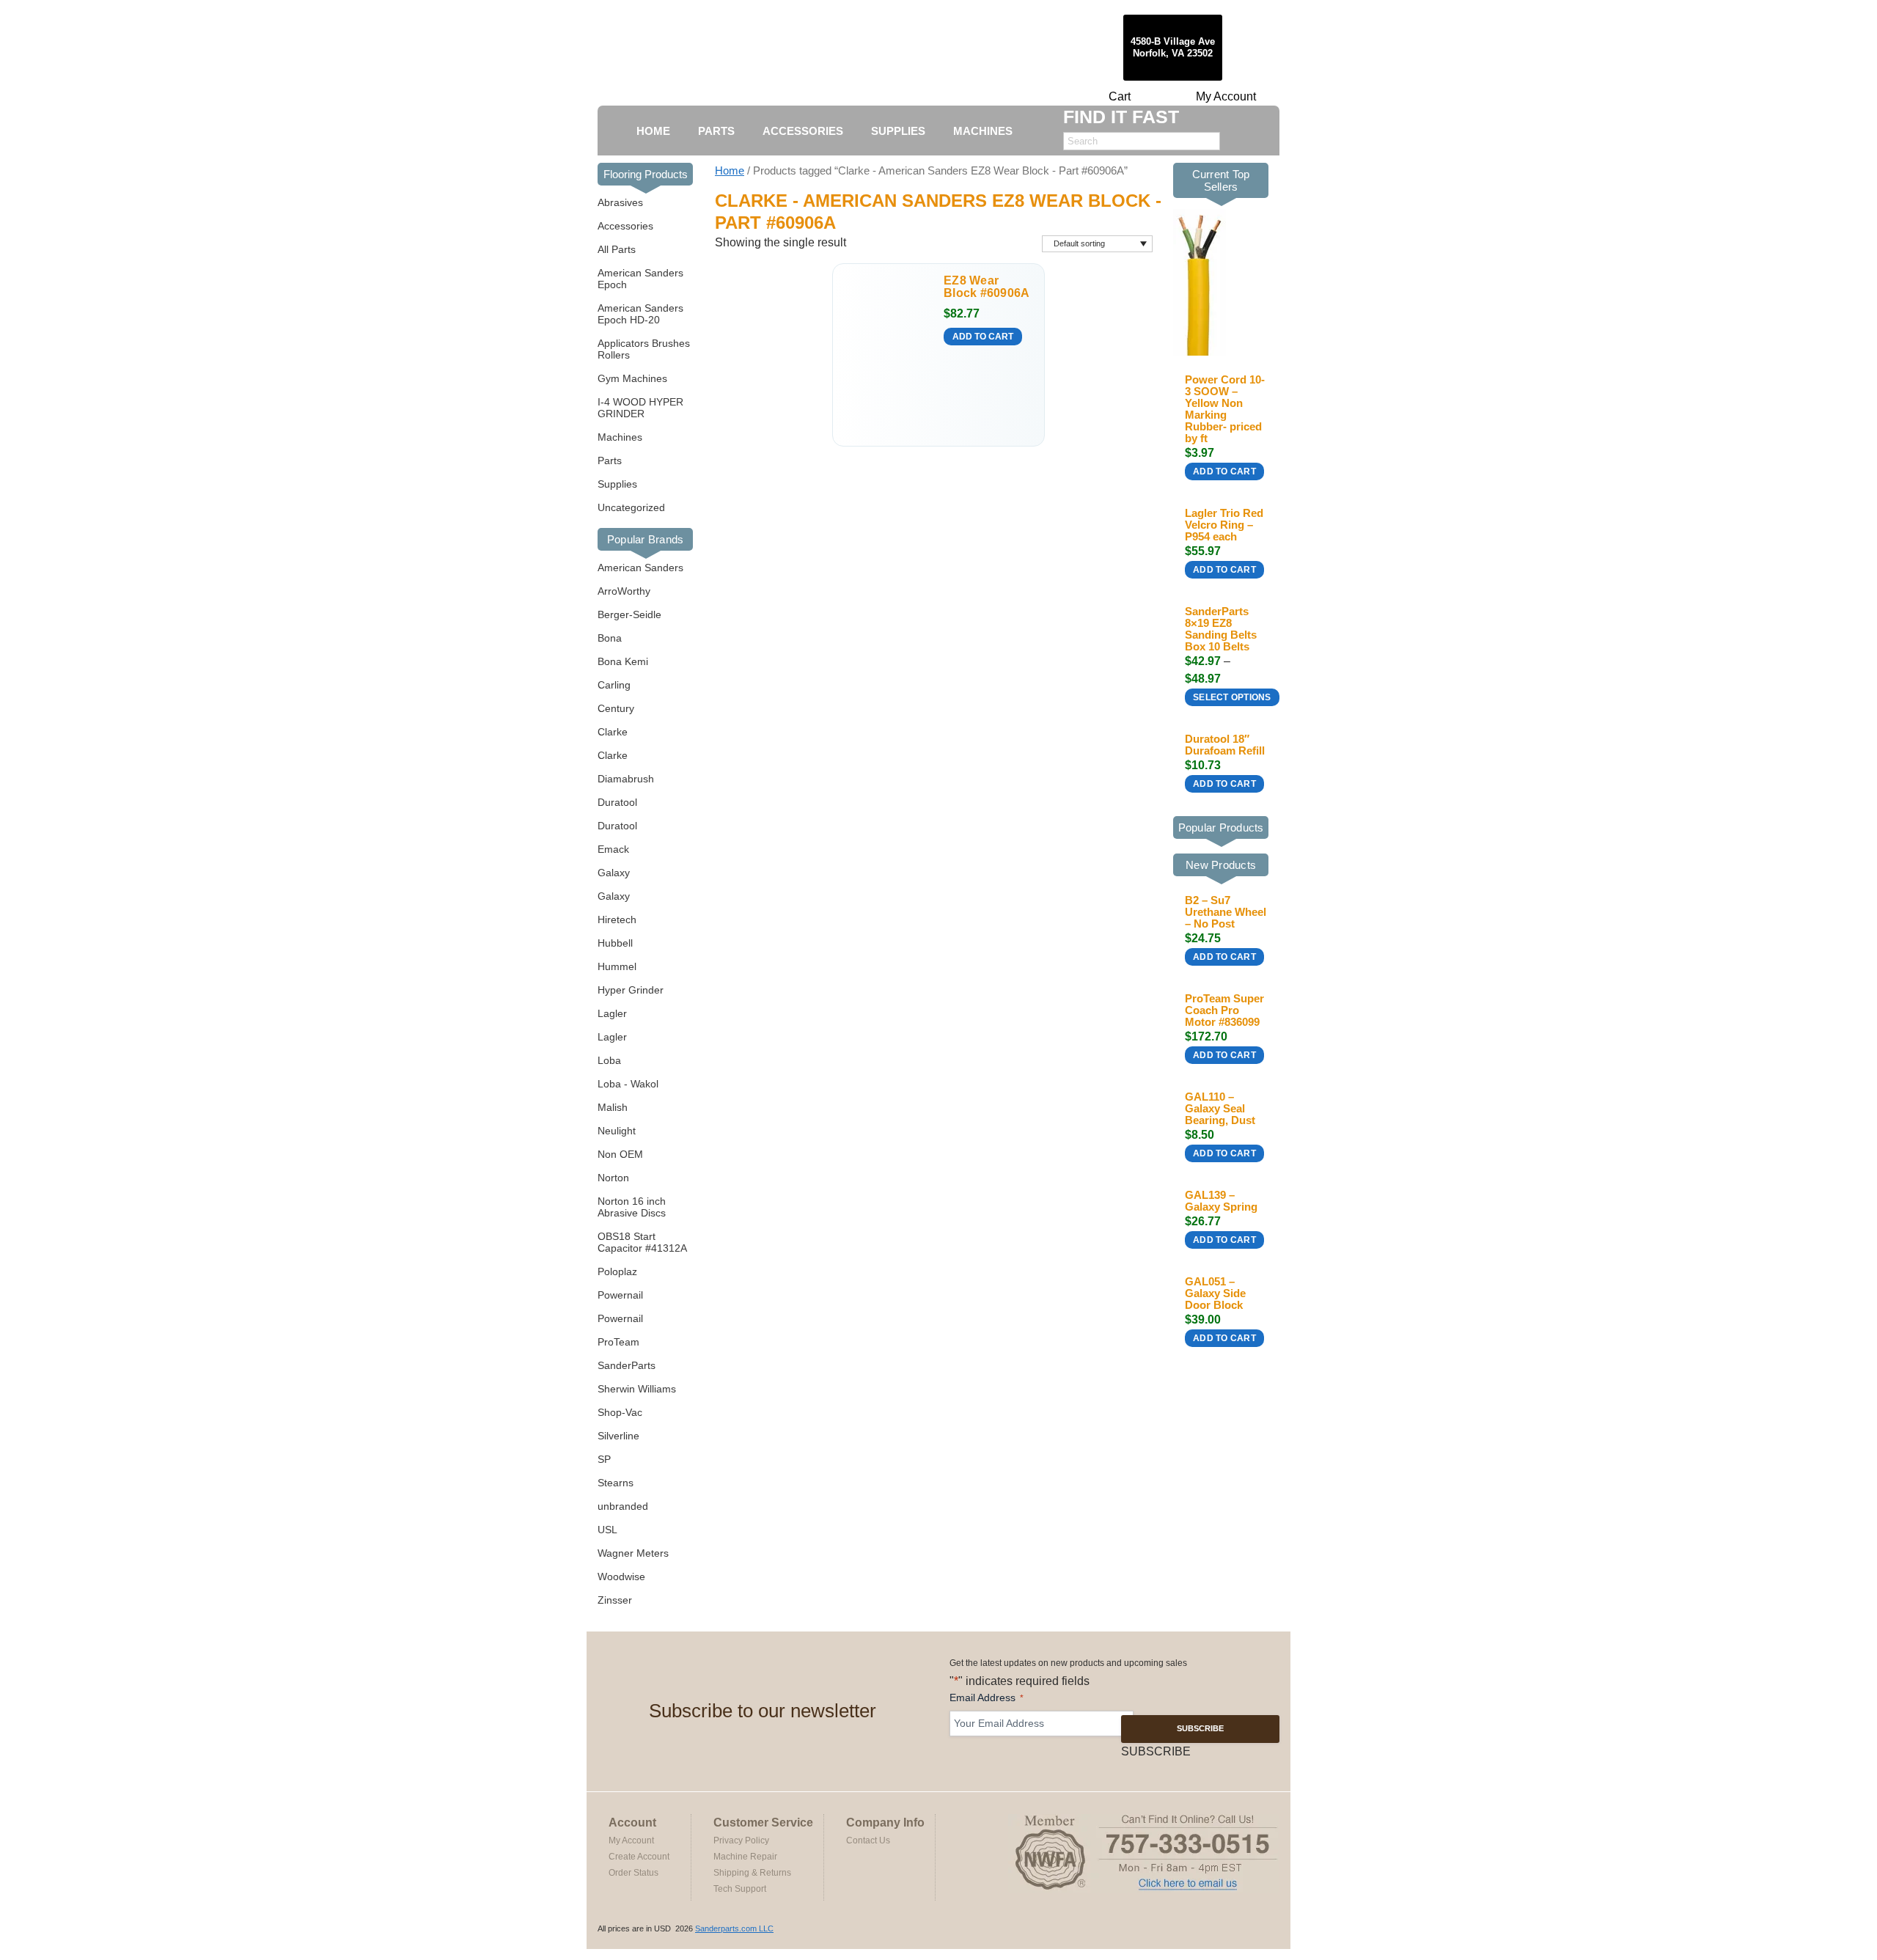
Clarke (613, 732)
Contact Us (868, 1840)
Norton (613, 1178)
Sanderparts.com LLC (734, 1928)
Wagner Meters (633, 1553)
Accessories (625, 226)
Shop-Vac (620, 1412)
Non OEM (620, 1154)
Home (730, 171)
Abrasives (620, 202)
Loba (609, 1060)
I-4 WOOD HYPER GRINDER (640, 408)
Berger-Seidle (629, 614)
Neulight (617, 1131)
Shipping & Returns (752, 1873)
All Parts (617, 249)
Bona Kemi (623, 661)
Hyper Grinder (631, 990)
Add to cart (983, 337)
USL (607, 1530)
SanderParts (627, 1365)
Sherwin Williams (637, 1389)
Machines (620, 437)
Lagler (612, 1013)
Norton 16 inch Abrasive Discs (632, 1207)
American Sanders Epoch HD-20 (640, 314)
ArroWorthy (624, 591)
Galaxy (614, 873)
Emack (613, 849)
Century (616, 708)
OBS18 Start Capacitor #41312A (642, 1242)
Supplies (617, 484)
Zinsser (615, 1600)
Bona (610, 638)
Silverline (618, 1436)
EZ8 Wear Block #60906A (987, 287)
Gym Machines (632, 378)
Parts (610, 460)
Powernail (620, 1295)
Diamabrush (626, 779)
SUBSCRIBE (1200, 1728)
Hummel (617, 966)
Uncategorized (631, 507)
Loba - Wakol (628, 1084)
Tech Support (740, 1889)
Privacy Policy (741, 1840)
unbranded (623, 1506)
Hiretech (617, 920)
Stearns (616, 1483)
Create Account (639, 1857)
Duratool (617, 802)
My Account (1226, 96)
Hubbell (615, 943)
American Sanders (640, 568)
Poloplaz (617, 1271)
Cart (1120, 96)
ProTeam (618, 1342)
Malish (613, 1107)
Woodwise (621, 1577)
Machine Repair (745, 1857)
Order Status (633, 1873)
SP (604, 1459)
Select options (1232, 697)
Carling (614, 685)
